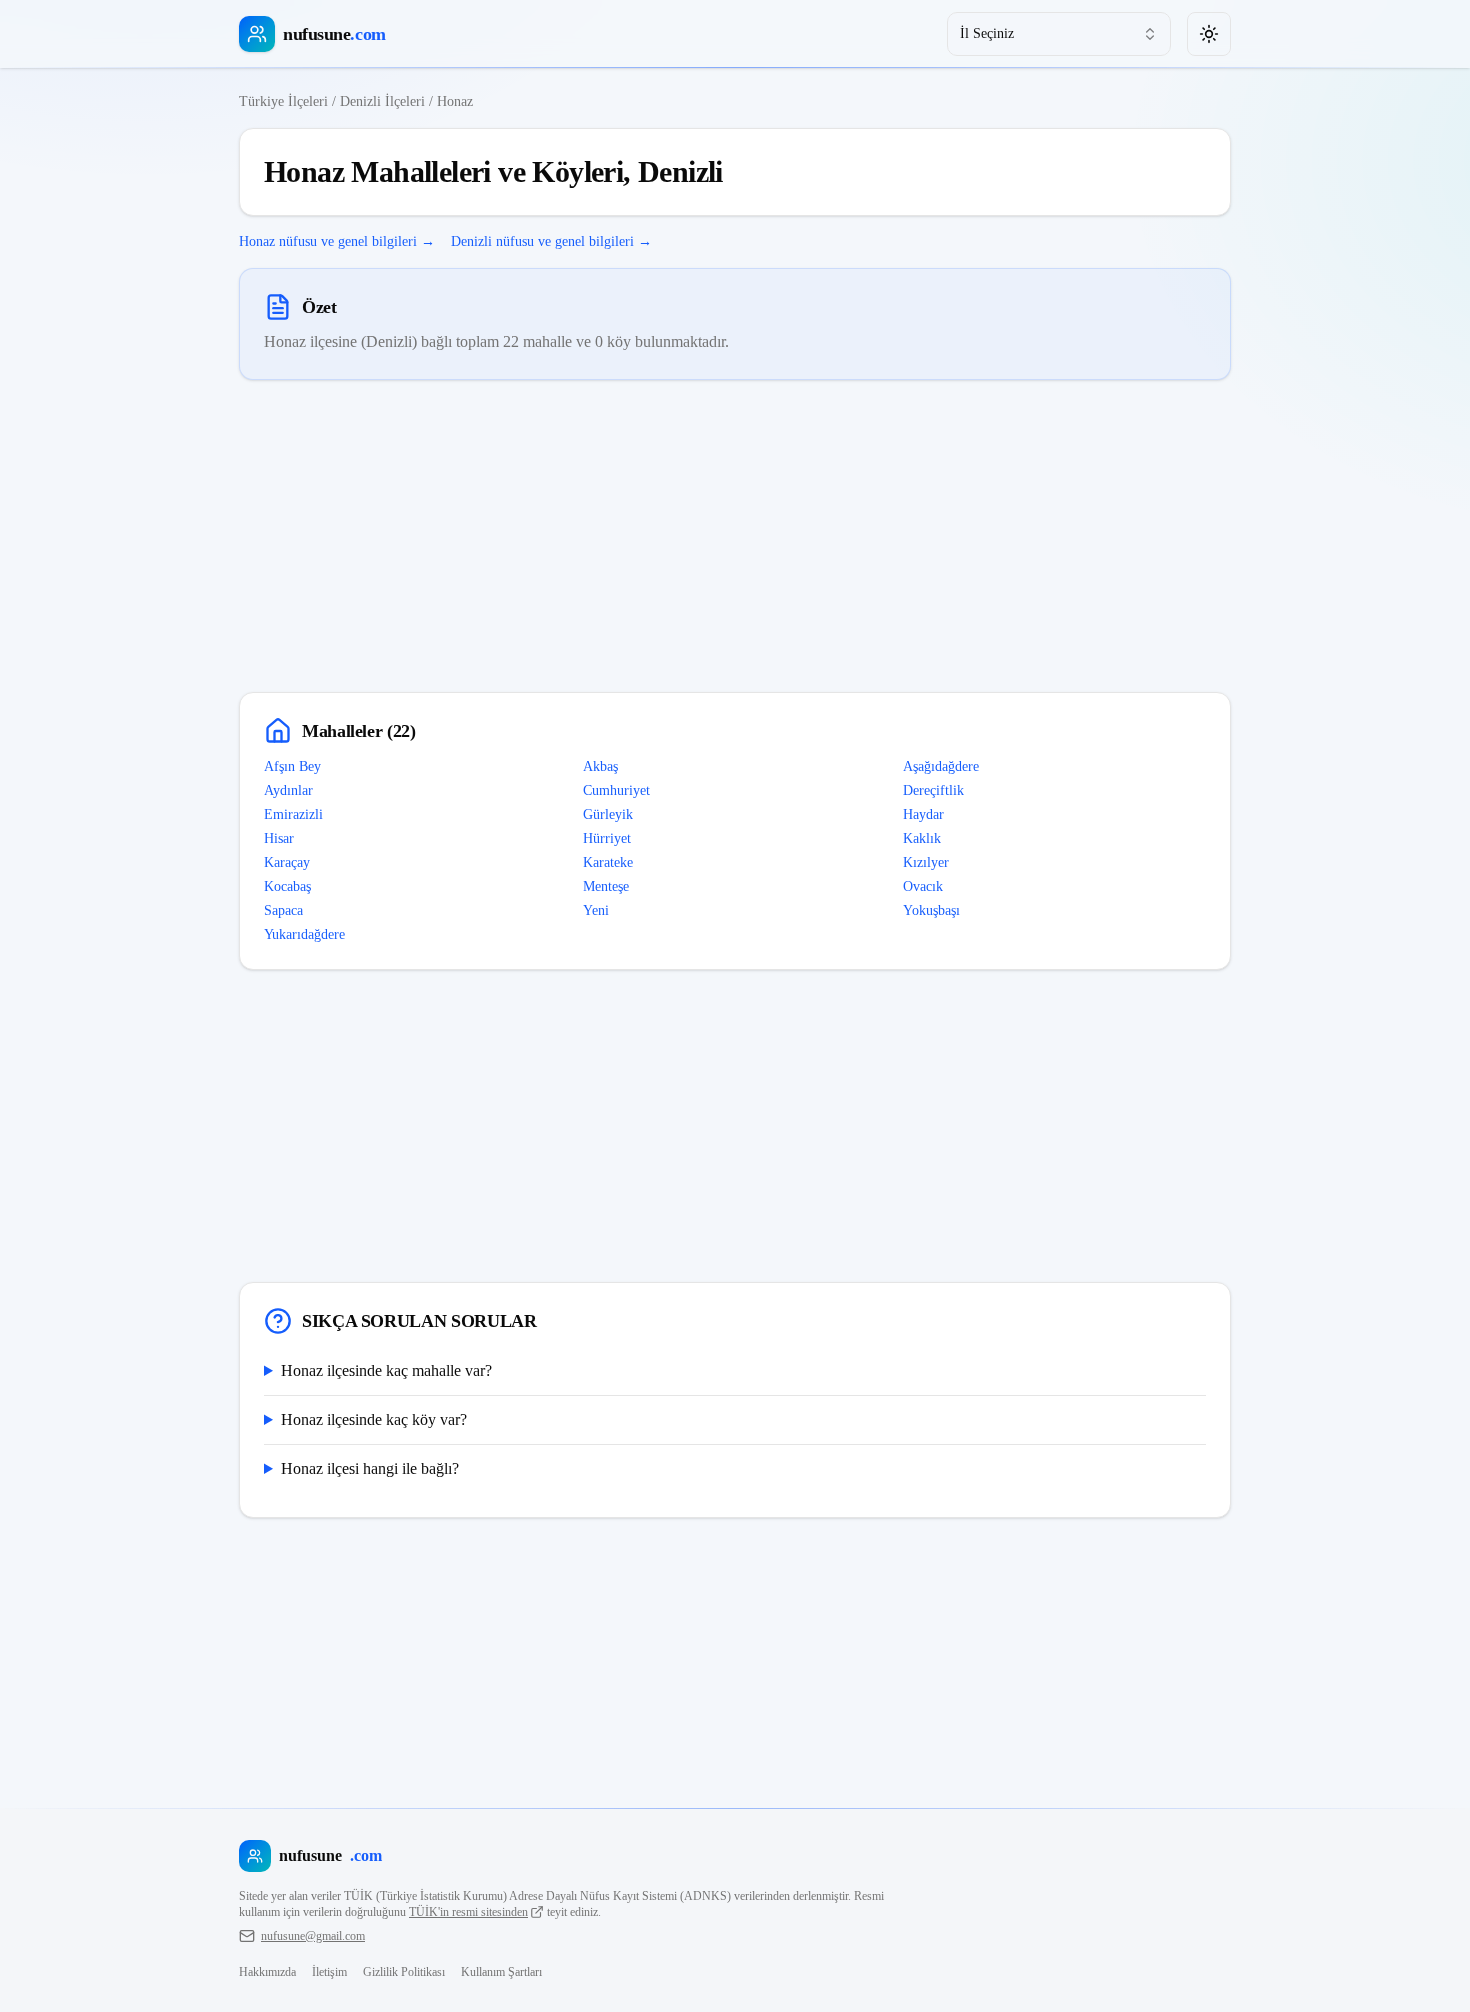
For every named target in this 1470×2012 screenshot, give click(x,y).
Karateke (608, 862)
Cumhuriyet (616, 790)
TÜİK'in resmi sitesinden (468, 1912)
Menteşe (606, 886)
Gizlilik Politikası (404, 1972)
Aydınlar (288, 790)
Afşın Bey (292, 766)
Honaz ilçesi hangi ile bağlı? (370, 1468)
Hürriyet (607, 838)
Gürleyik (608, 814)
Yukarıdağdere (304, 934)
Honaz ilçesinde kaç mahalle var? (386, 1370)
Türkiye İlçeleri (283, 101)
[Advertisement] (735, 536)
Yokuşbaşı (931, 910)
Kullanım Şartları (501, 1972)
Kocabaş (287, 886)
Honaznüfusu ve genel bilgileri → (337, 241)
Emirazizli (293, 814)
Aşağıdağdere (941, 766)
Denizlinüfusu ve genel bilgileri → (551, 241)
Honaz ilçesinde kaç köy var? (374, 1419)
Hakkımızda (267, 1972)
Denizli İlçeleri (382, 101)
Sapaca (283, 910)
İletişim (329, 1972)
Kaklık (922, 838)
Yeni (596, 910)
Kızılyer (926, 862)
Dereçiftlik (933, 790)
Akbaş (600, 766)
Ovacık (923, 886)
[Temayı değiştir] (1209, 34)
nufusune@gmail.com (313, 1936)
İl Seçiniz (987, 33)
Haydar (923, 814)
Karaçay (287, 862)
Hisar (279, 838)
